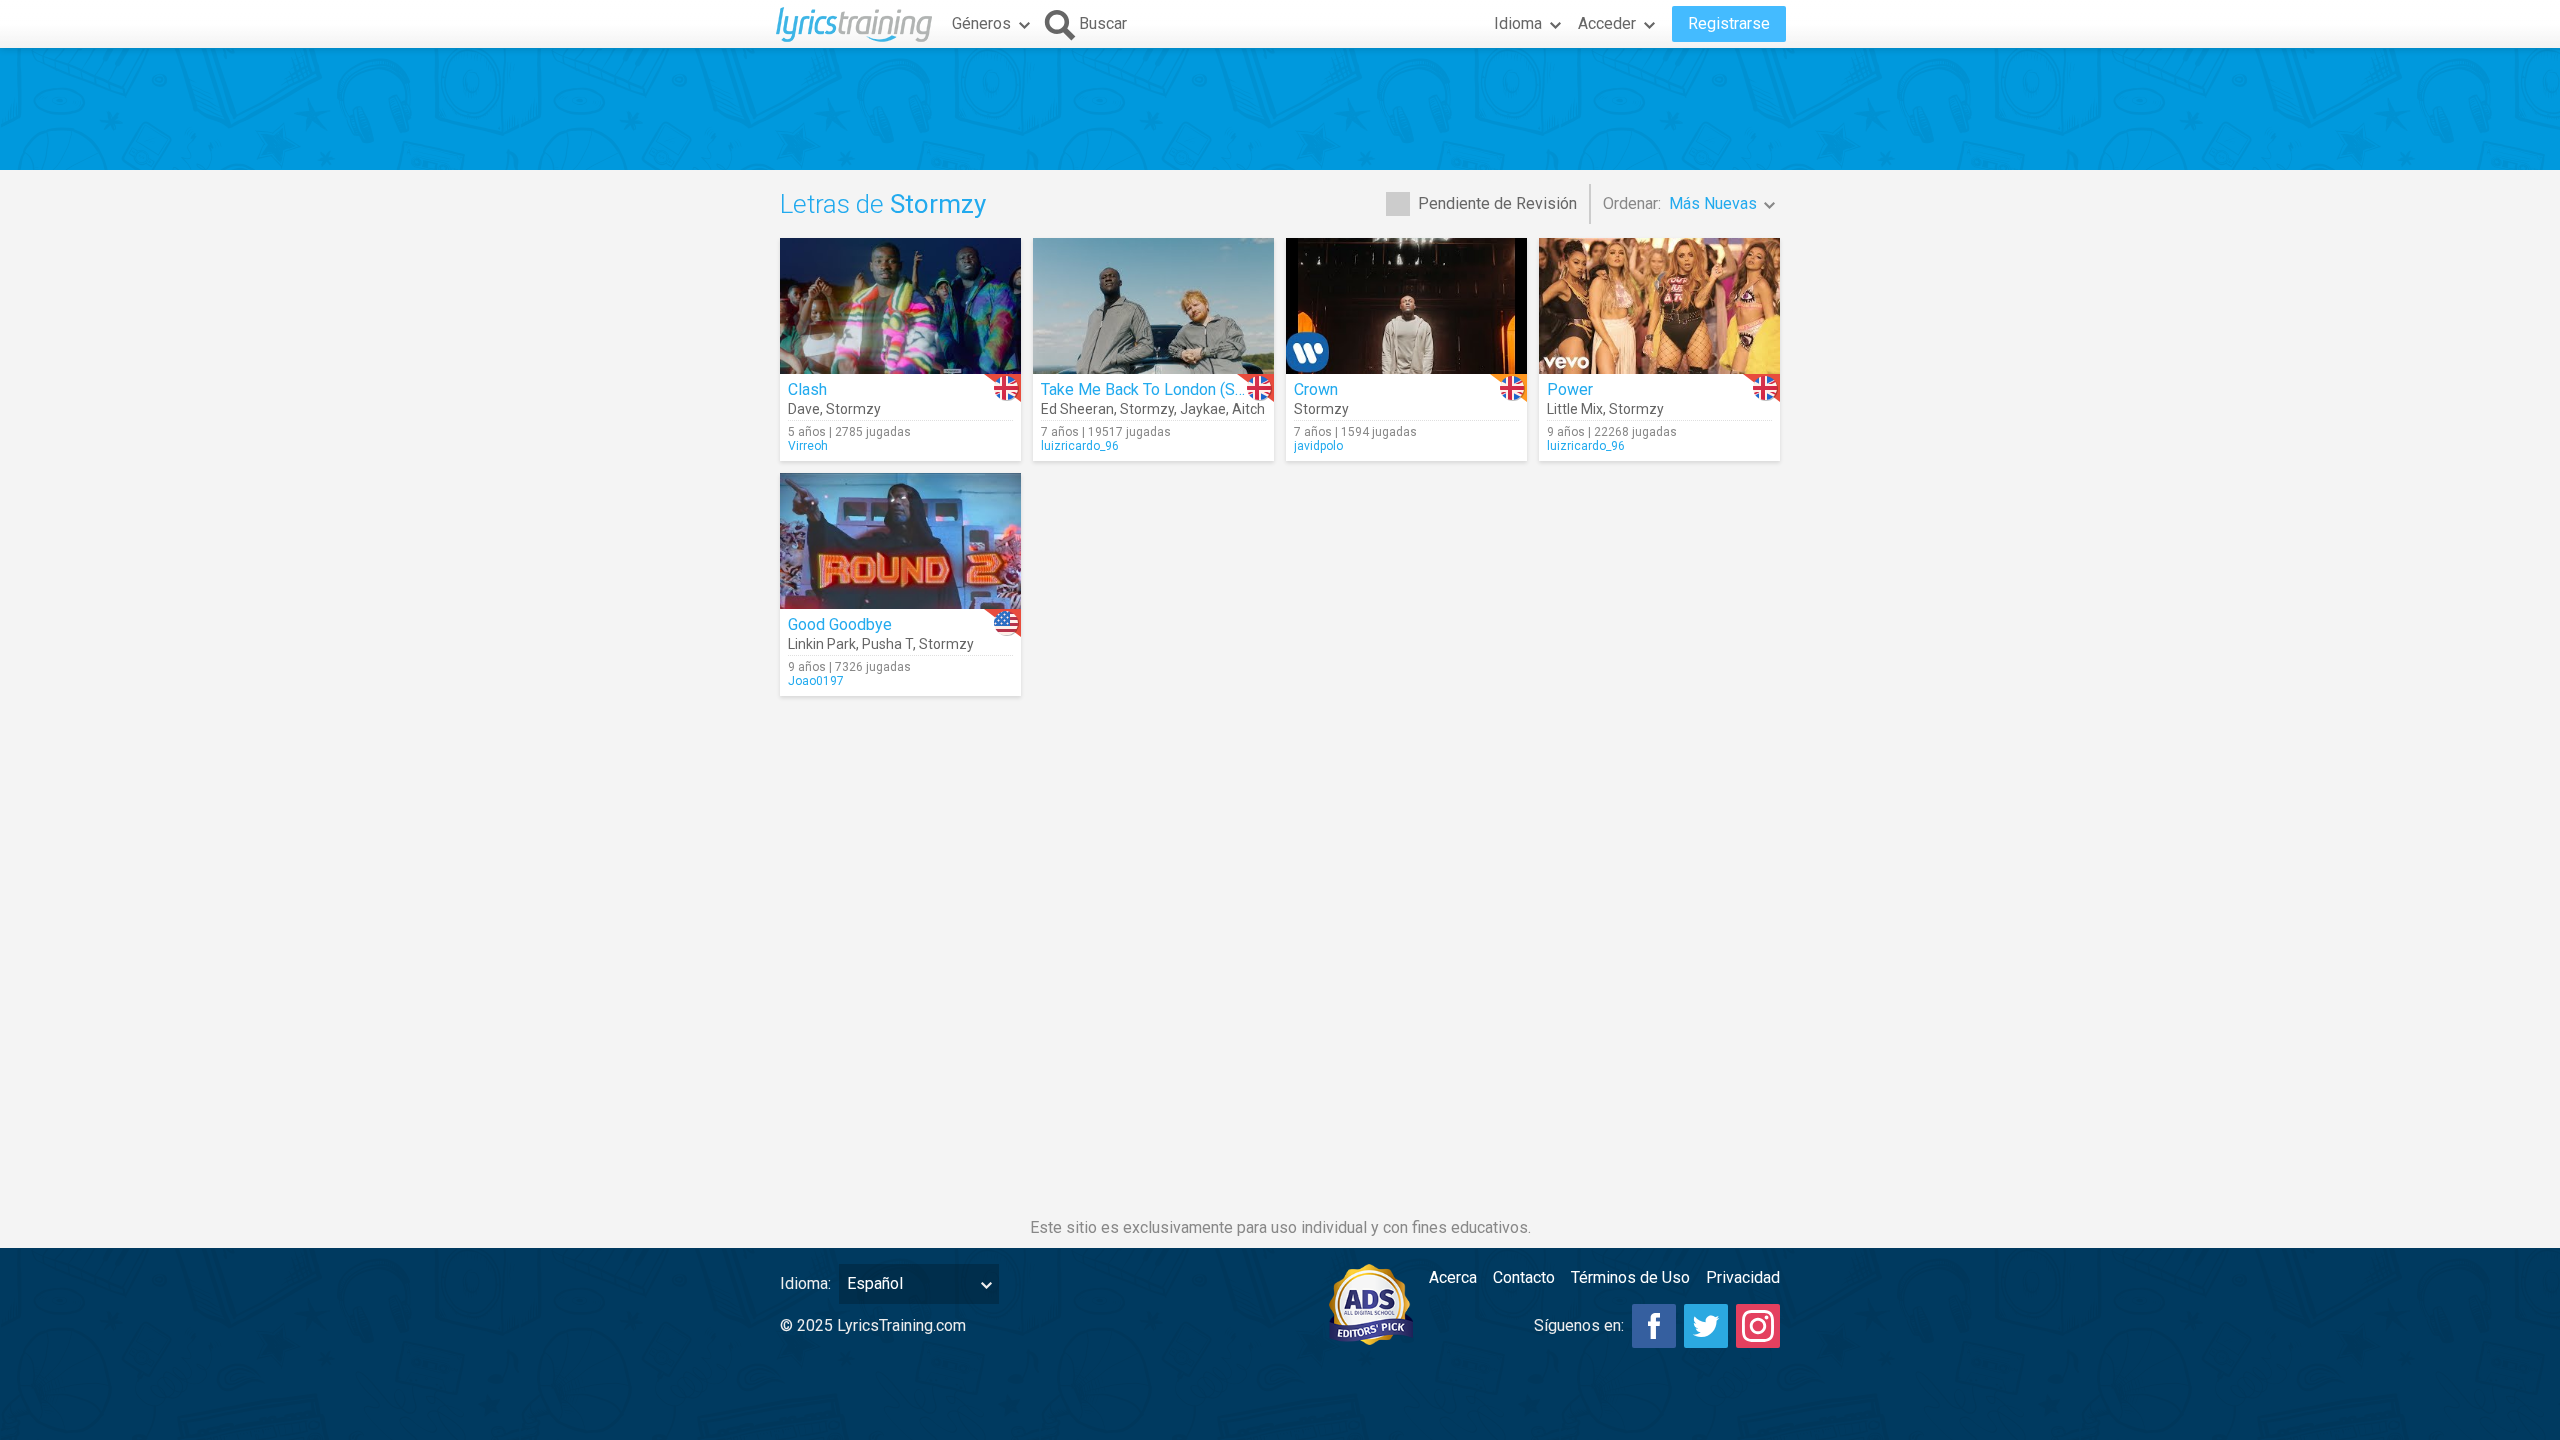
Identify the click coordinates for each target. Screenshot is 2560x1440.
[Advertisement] (1280, 109)
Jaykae (1203, 409)
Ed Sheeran (1077, 409)
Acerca (1453, 1277)
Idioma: (805, 1283)
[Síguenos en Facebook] (1654, 1326)
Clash (807, 389)
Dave (804, 409)
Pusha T (887, 644)
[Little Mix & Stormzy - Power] (1659, 306)
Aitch (1248, 409)
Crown (1316, 389)
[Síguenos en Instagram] (1758, 1326)
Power (1570, 389)
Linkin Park (822, 644)
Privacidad (1743, 1277)
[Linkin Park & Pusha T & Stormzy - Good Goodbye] (900, 541)
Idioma (1518, 23)
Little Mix (1575, 409)
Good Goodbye (840, 624)
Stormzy (853, 409)
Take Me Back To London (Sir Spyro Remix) (1191, 389)
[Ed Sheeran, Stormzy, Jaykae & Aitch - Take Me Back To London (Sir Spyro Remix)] (1153, 306)
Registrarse (1729, 23)
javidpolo (1318, 446)
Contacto (1524, 1277)
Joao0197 (816, 681)
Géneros (981, 23)
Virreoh (808, 446)
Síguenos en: (1579, 1325)
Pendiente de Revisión (1497, 203)
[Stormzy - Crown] (1406, 306)
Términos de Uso (1630, 1277)
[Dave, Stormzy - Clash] (900, 306)
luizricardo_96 (1080, 446)
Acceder (1607, 23)
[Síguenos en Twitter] (1706, 1326)
